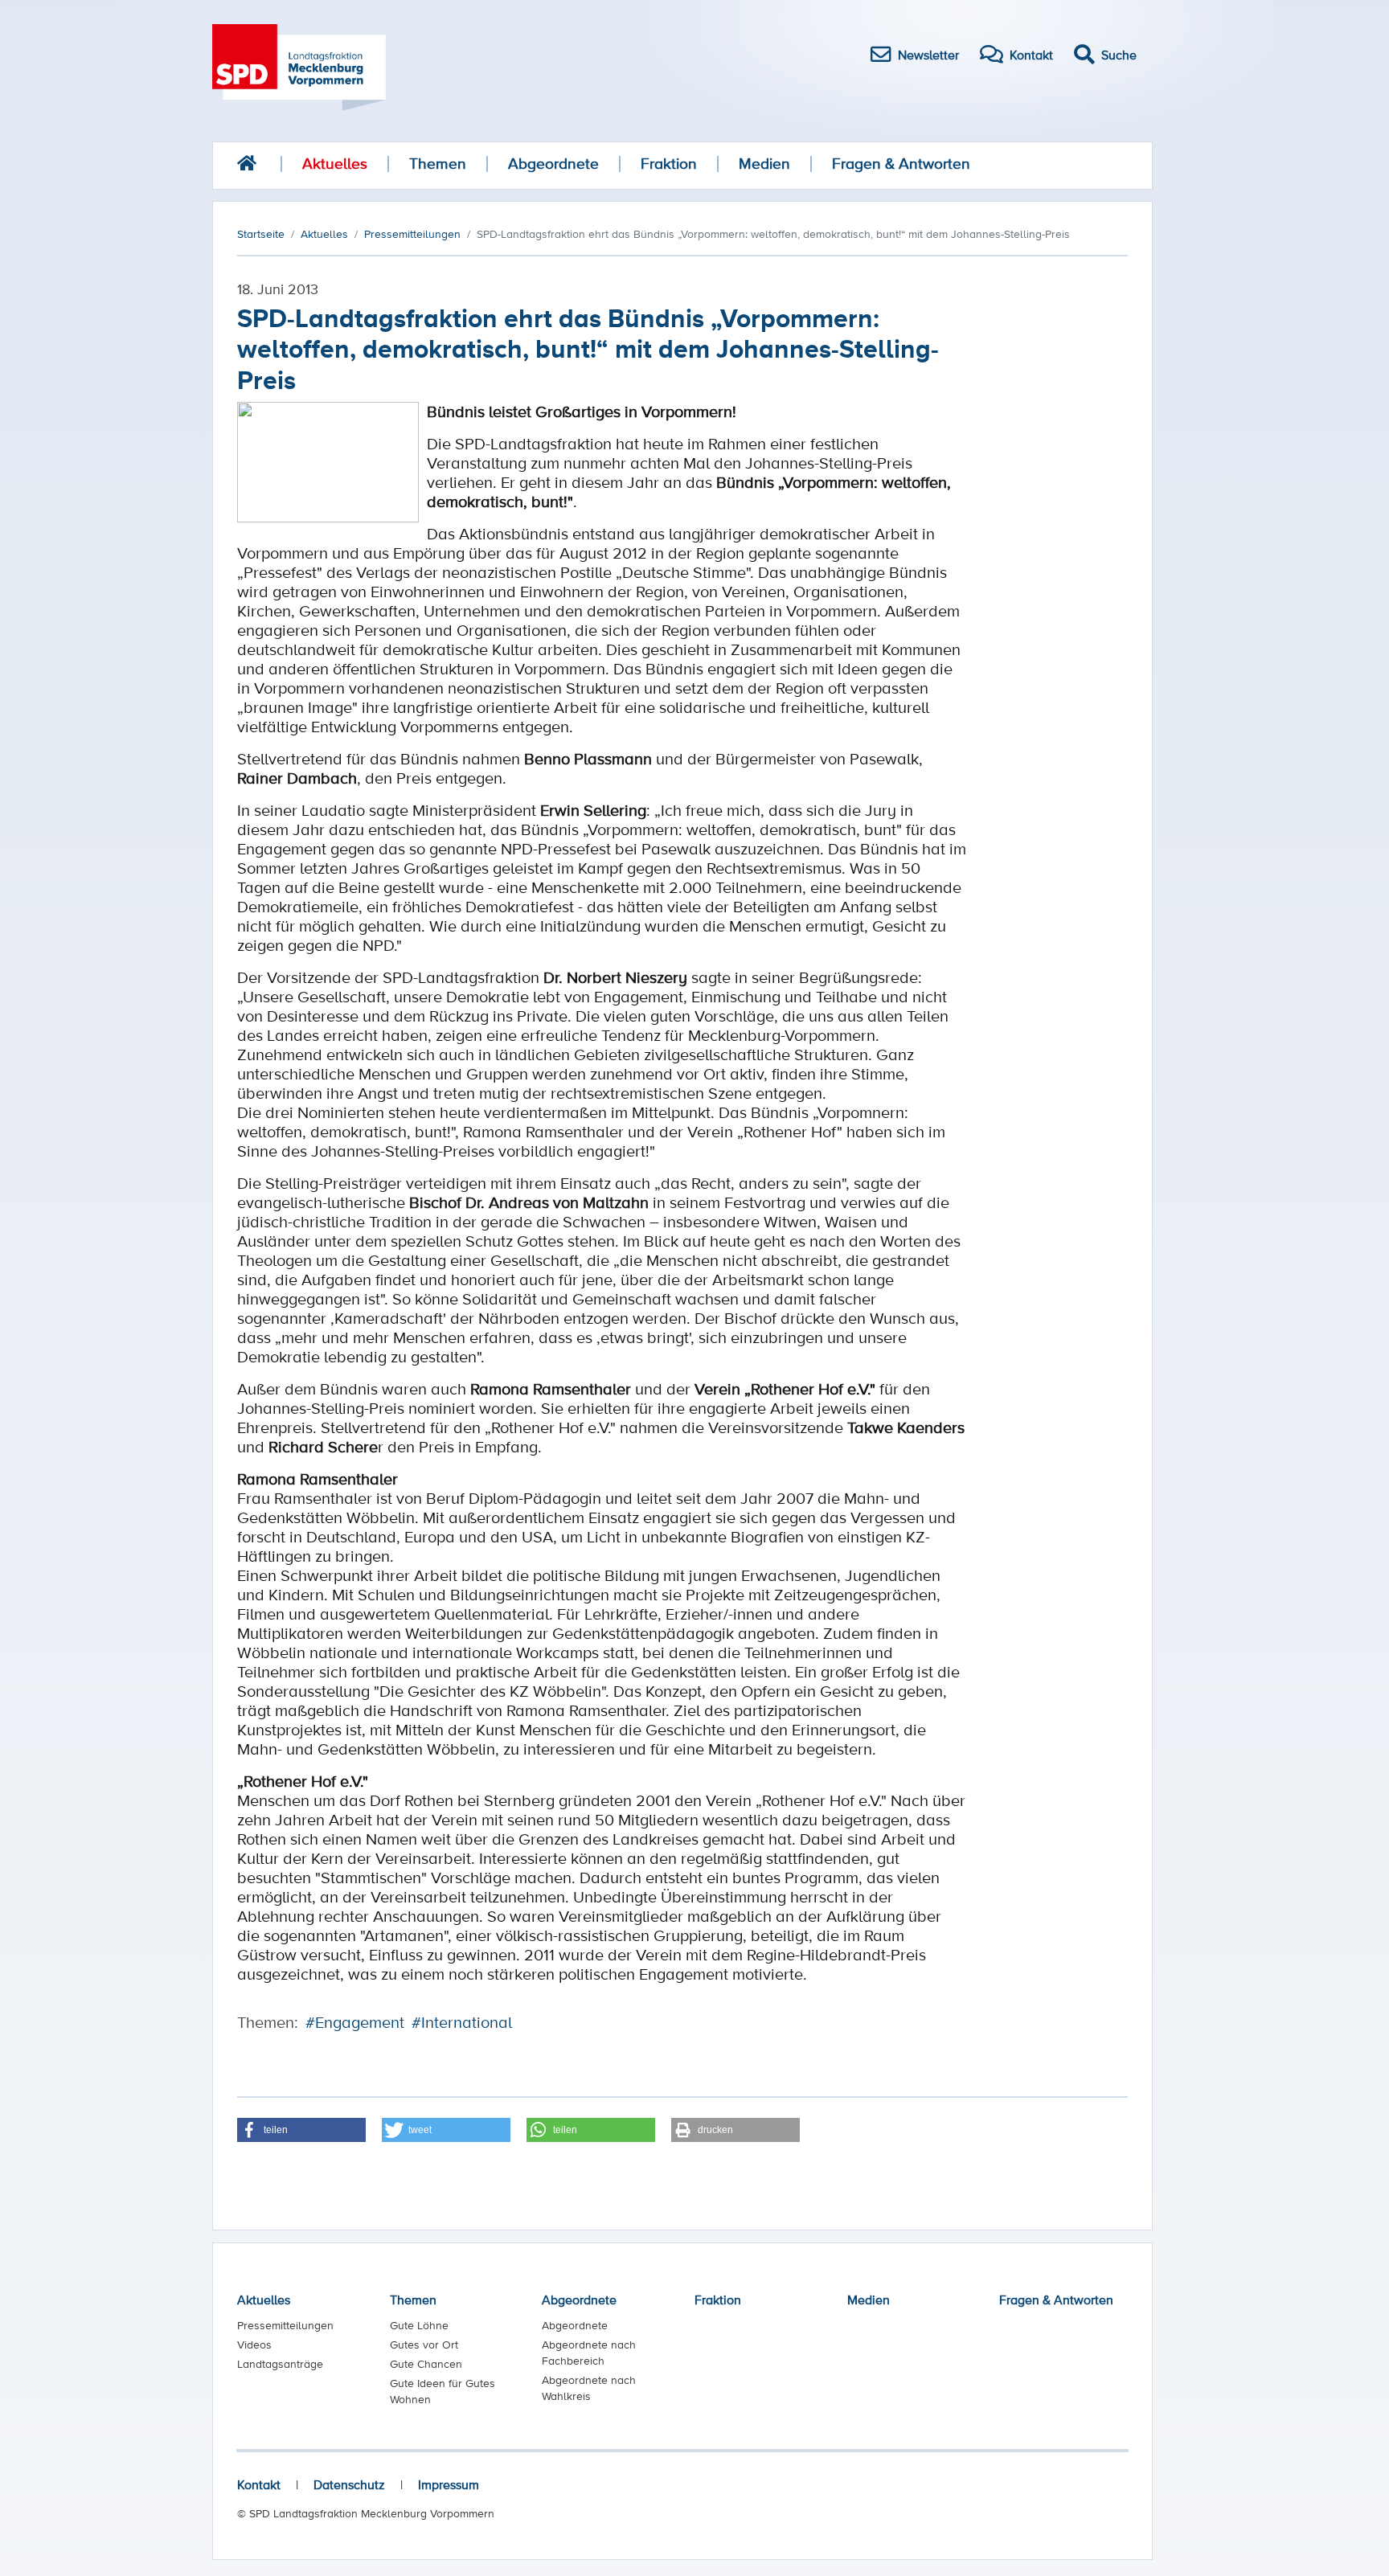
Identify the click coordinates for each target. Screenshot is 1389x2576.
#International (462, 2022)
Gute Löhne (419, 2325)
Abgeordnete (553, 164)
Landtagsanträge (280, 2364)
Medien (764, 164)
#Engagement (355, 2022)
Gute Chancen (426, 2364)
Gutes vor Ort (424, 2345)
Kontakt (259, 2484)
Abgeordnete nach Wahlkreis (589, 2388)
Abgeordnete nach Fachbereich (589, 2353)
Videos (254, 2345)
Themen (438, 164)
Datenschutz (349, 2484)
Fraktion (669, 164)
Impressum (449, 2484)
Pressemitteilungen (285, 2325)
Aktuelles (335, 164)
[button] (301, 2130)
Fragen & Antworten (901, 164)
